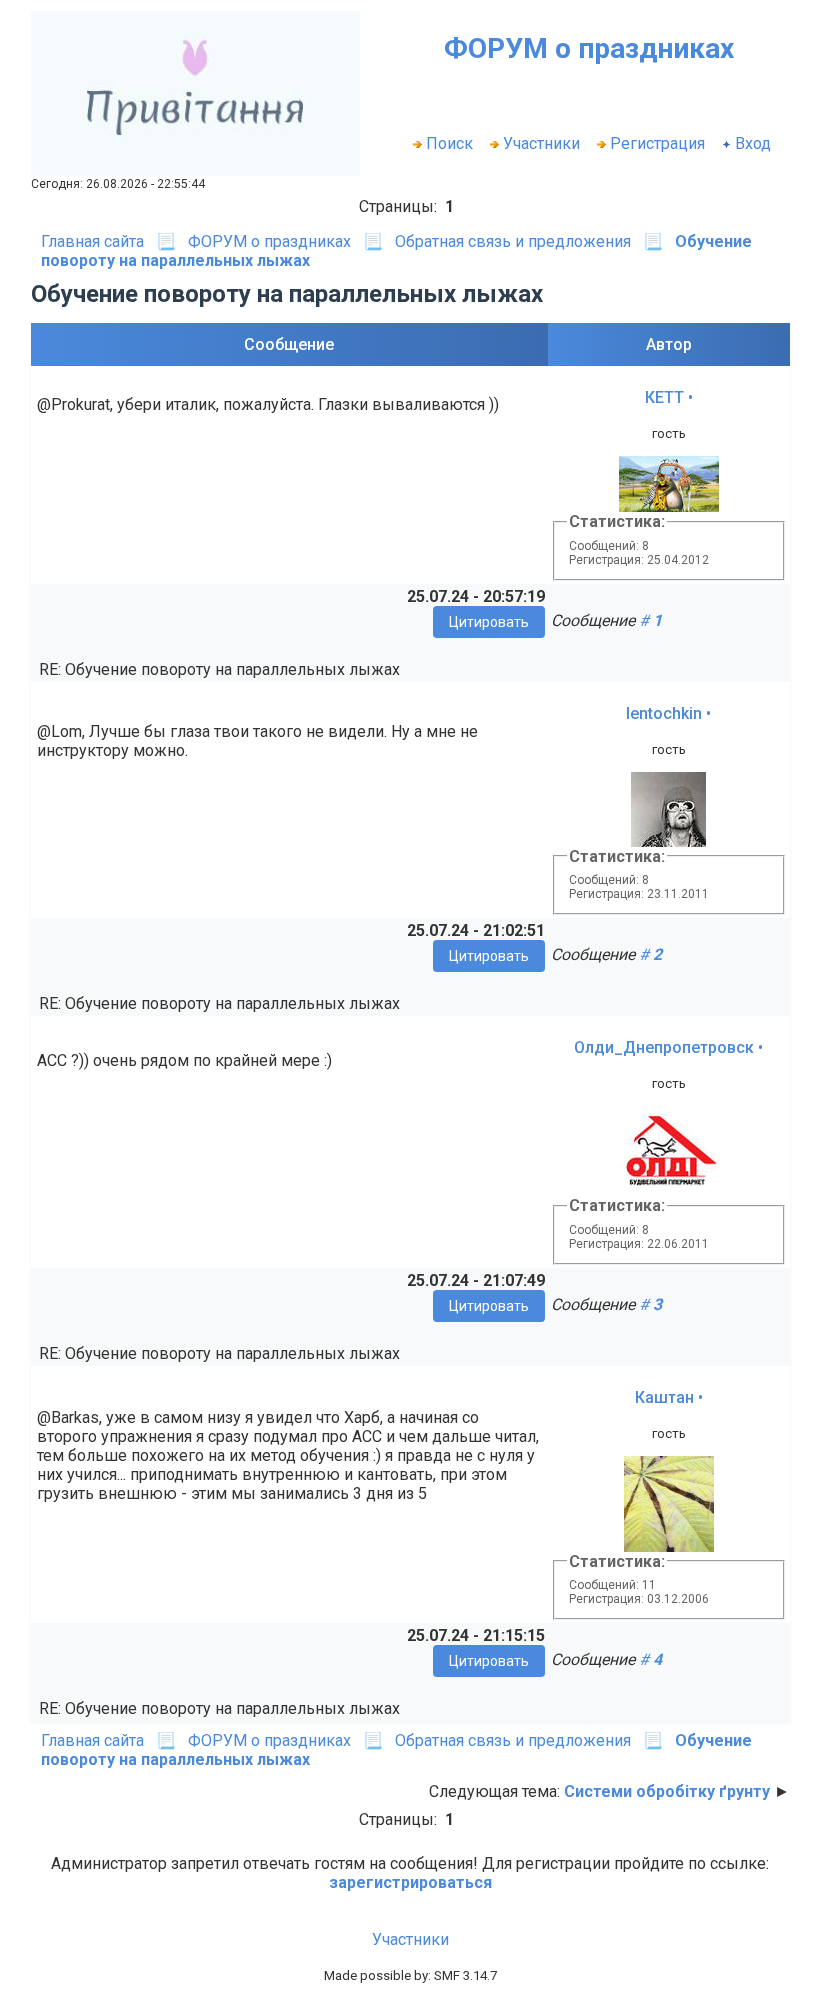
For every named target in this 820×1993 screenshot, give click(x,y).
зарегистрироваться (410, 1882)
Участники (541, 143)
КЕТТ (664, 397)
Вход (753, 143)
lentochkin (664, 713)
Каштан (664, 1397)
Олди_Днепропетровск (664, 1047)
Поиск (449, 143)
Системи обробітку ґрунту (667, 1791)
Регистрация (657, 143)
